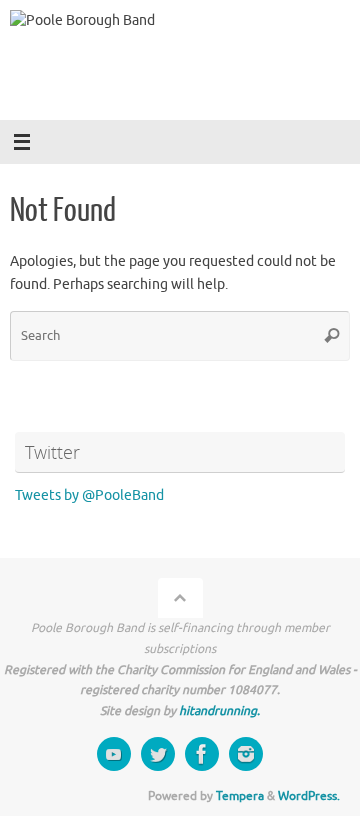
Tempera (240, 796)
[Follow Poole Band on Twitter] (158, 754)
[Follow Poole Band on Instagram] (246, 754)
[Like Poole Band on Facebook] (202, 754)
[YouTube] (114, 754)
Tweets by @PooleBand (89, 495)
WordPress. (309, 796)
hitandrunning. (219, 711)
